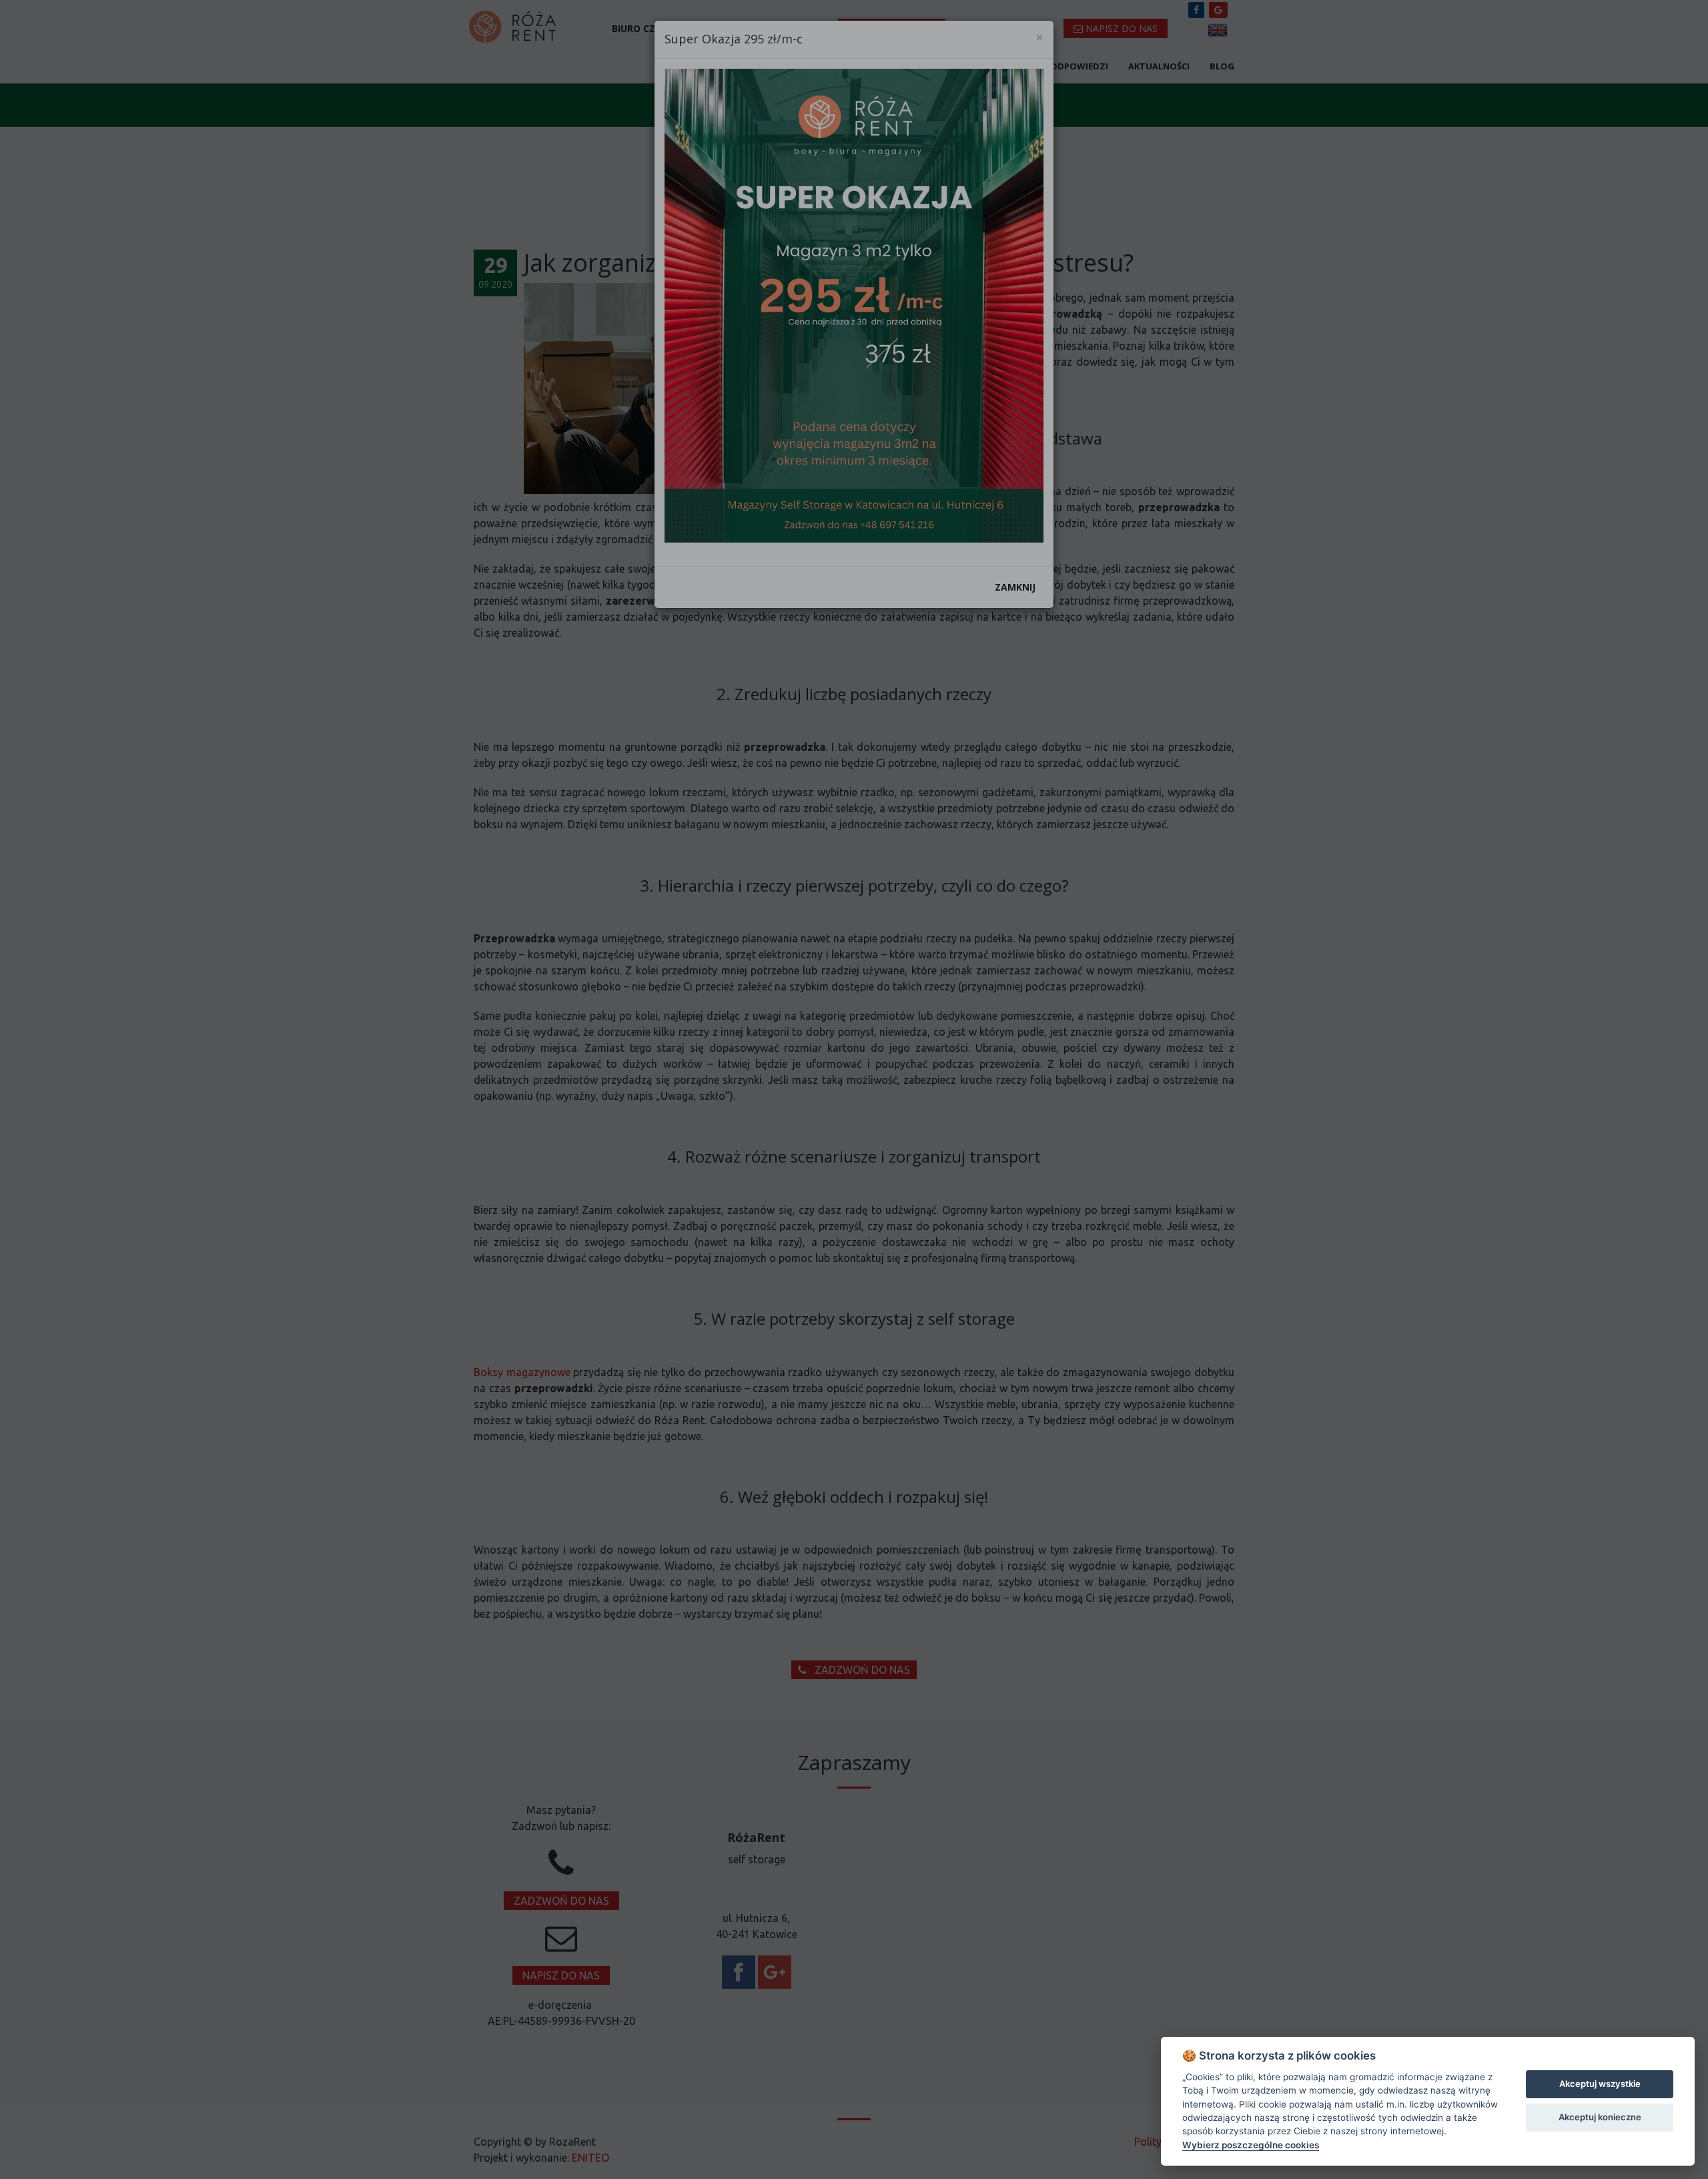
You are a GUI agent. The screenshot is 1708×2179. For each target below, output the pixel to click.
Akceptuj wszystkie (1600, 2084)
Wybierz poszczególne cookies (1251, 2145)
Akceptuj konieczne (1600, 2117)
